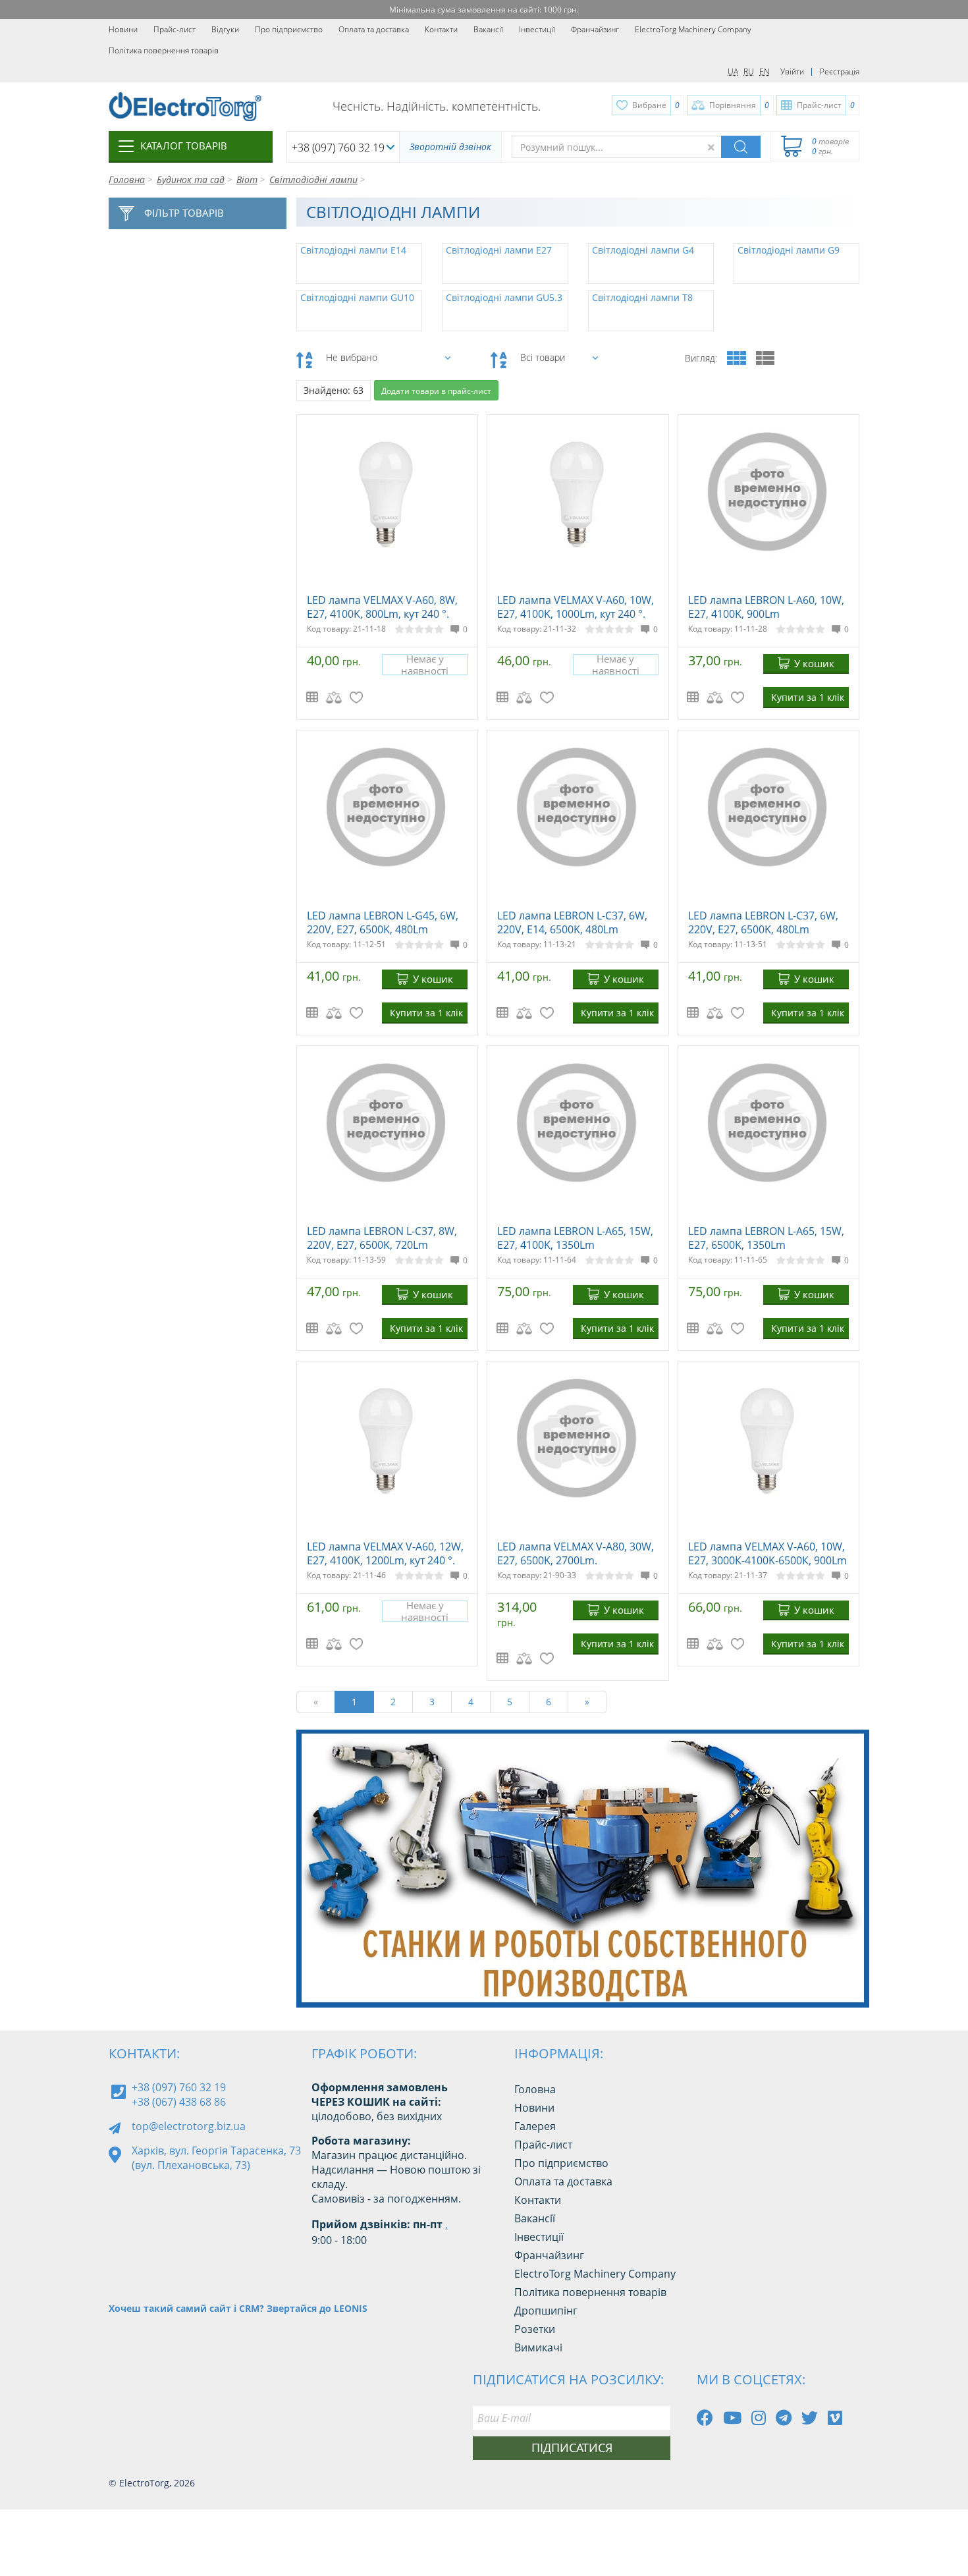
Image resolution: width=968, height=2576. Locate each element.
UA (733, 71)
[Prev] (819, 1974)
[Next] (849, 1974)
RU (749, 71)
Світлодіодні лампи (313, 179)
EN (765, 71)
